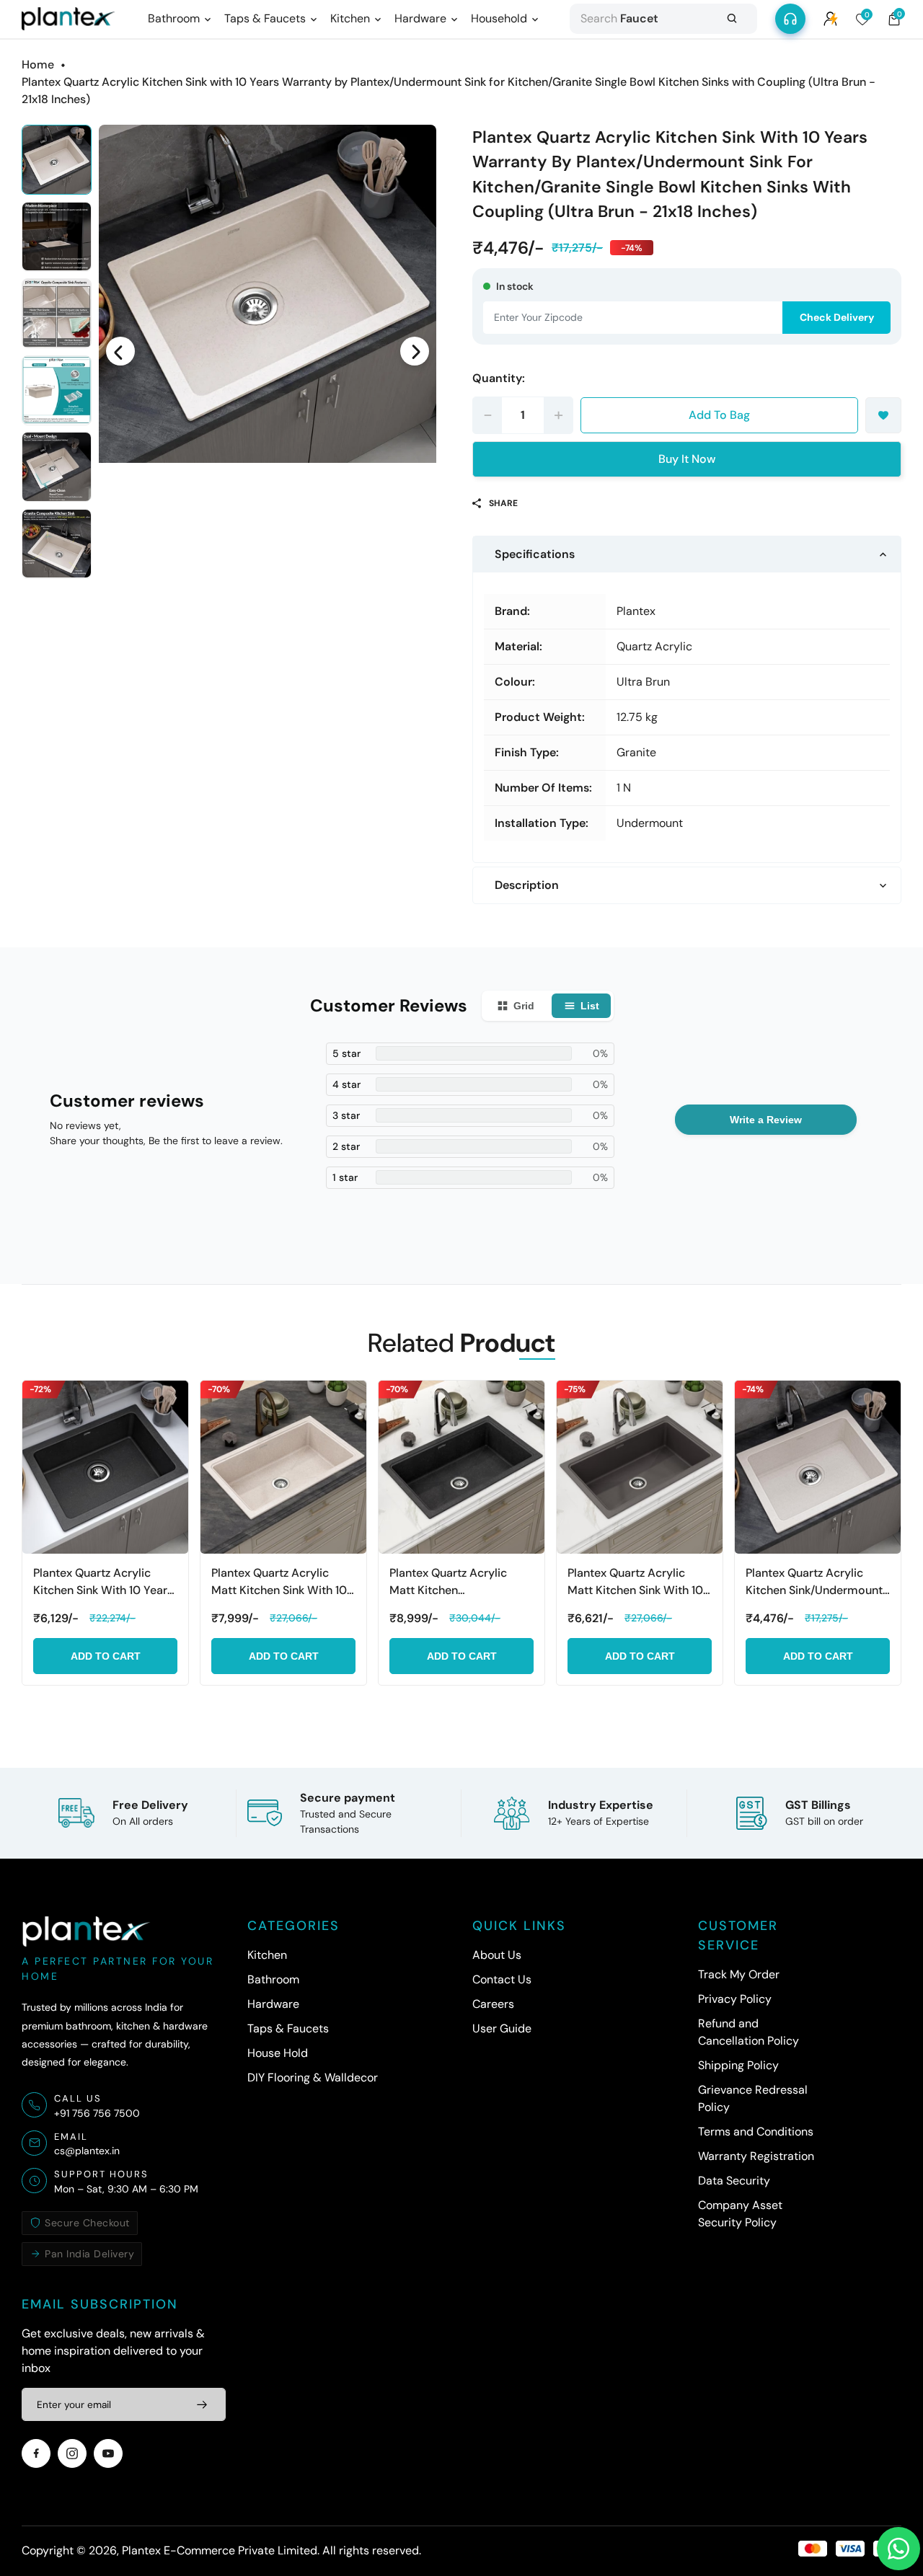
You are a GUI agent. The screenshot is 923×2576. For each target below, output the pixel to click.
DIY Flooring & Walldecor (313, 2077)
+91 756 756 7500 (97, 2113)
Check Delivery (837, 317)
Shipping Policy (738, 2065)
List (590, 1006)
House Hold (278, 2053)
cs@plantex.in (87, 2151)
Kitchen (267, 1955)
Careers (493, 2004)
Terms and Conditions (756, 2132)
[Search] (732, 19)
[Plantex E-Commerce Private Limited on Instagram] (72, 2453)
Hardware (273, 2004)
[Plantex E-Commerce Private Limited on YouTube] (108, 2453)
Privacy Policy (735, 1999)
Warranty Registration (756, 2156)
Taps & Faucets (288, 2028)
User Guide (502, 2028)
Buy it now (687, 459)
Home (38, 65)
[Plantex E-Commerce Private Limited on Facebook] (36, 2453)
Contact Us (502, 1979)
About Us (497, 1955)
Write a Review (766, 1120)
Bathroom (273, 1979)
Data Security (734, 2181)
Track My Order (739, 1974)
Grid (524, 1006)
